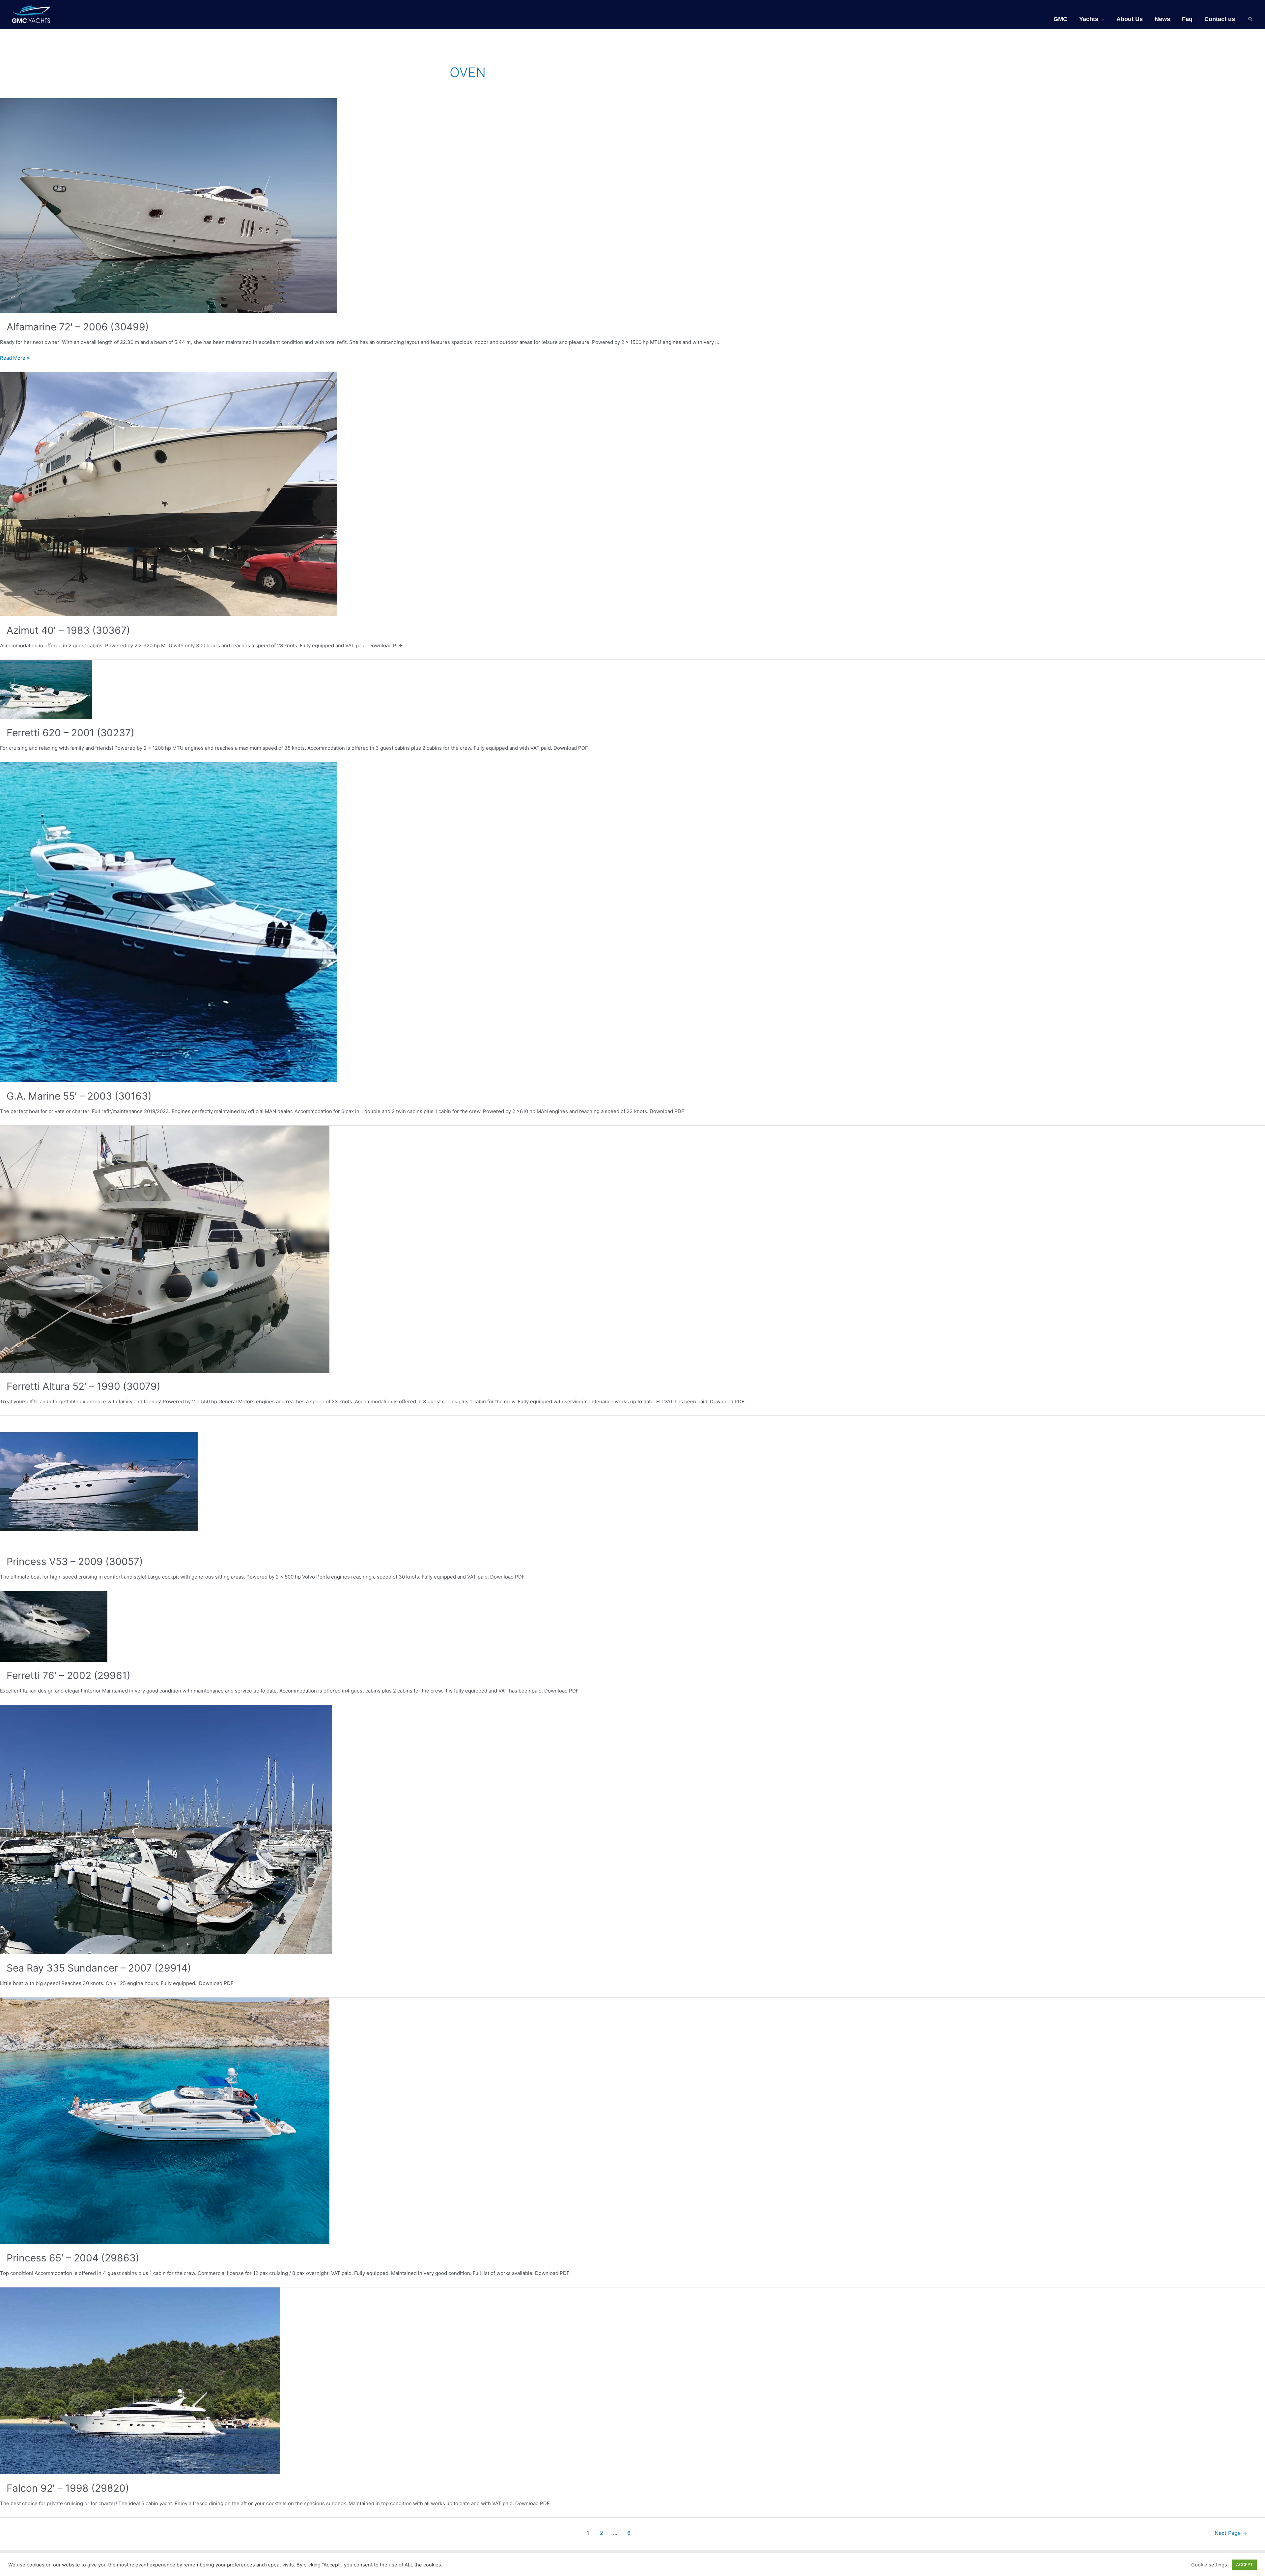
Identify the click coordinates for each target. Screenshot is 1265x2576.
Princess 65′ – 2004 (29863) (73, 2258)
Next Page (1231, 2533)
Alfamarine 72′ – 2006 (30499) (78, 327)
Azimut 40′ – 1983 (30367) (68, 630)
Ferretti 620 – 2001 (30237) (70, 733)
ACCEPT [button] (1244, 2564)
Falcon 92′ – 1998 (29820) (68, 2488)
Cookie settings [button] (1209, 2565)
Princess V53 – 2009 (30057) (75, 1561)
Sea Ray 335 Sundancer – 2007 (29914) (99, 1968)
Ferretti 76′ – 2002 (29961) (69, 1675)
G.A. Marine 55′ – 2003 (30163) (79, 1096)
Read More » (15, 358)
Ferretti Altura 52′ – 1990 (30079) (84, 1386)
